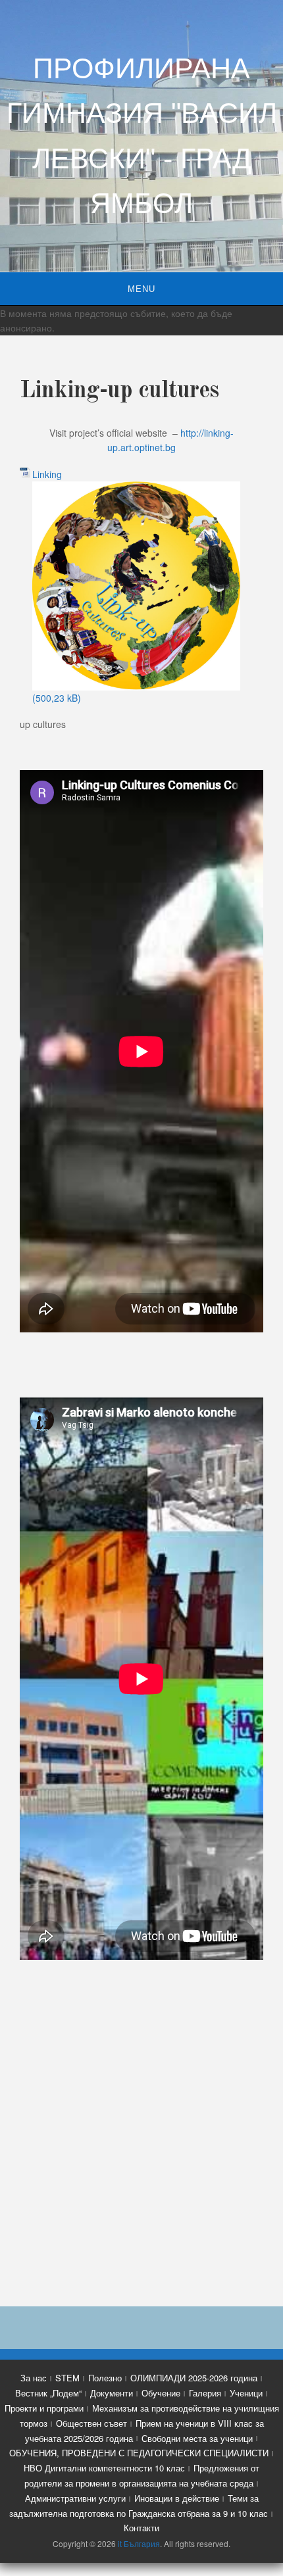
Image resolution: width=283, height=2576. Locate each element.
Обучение (161, 2393)
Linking (47, 474)
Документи (112, 2393)
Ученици (246, 2393)
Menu (141, 289)
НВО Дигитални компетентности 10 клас (104, 2468)
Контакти (141, 2528)
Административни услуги (75, 2498)
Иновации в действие (177, 2498)
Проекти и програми (44, 2408)
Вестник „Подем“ (48, 2393)
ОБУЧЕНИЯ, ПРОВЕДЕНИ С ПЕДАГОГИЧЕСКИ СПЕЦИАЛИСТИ (139, 2453)
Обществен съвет (91, 2423)
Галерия (205, 2393)
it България (139, 2543)
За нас (34, 2378)
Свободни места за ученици (197, 2438)
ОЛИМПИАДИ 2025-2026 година (194, 2378)
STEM (67, 2378)
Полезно (105, 2378)
